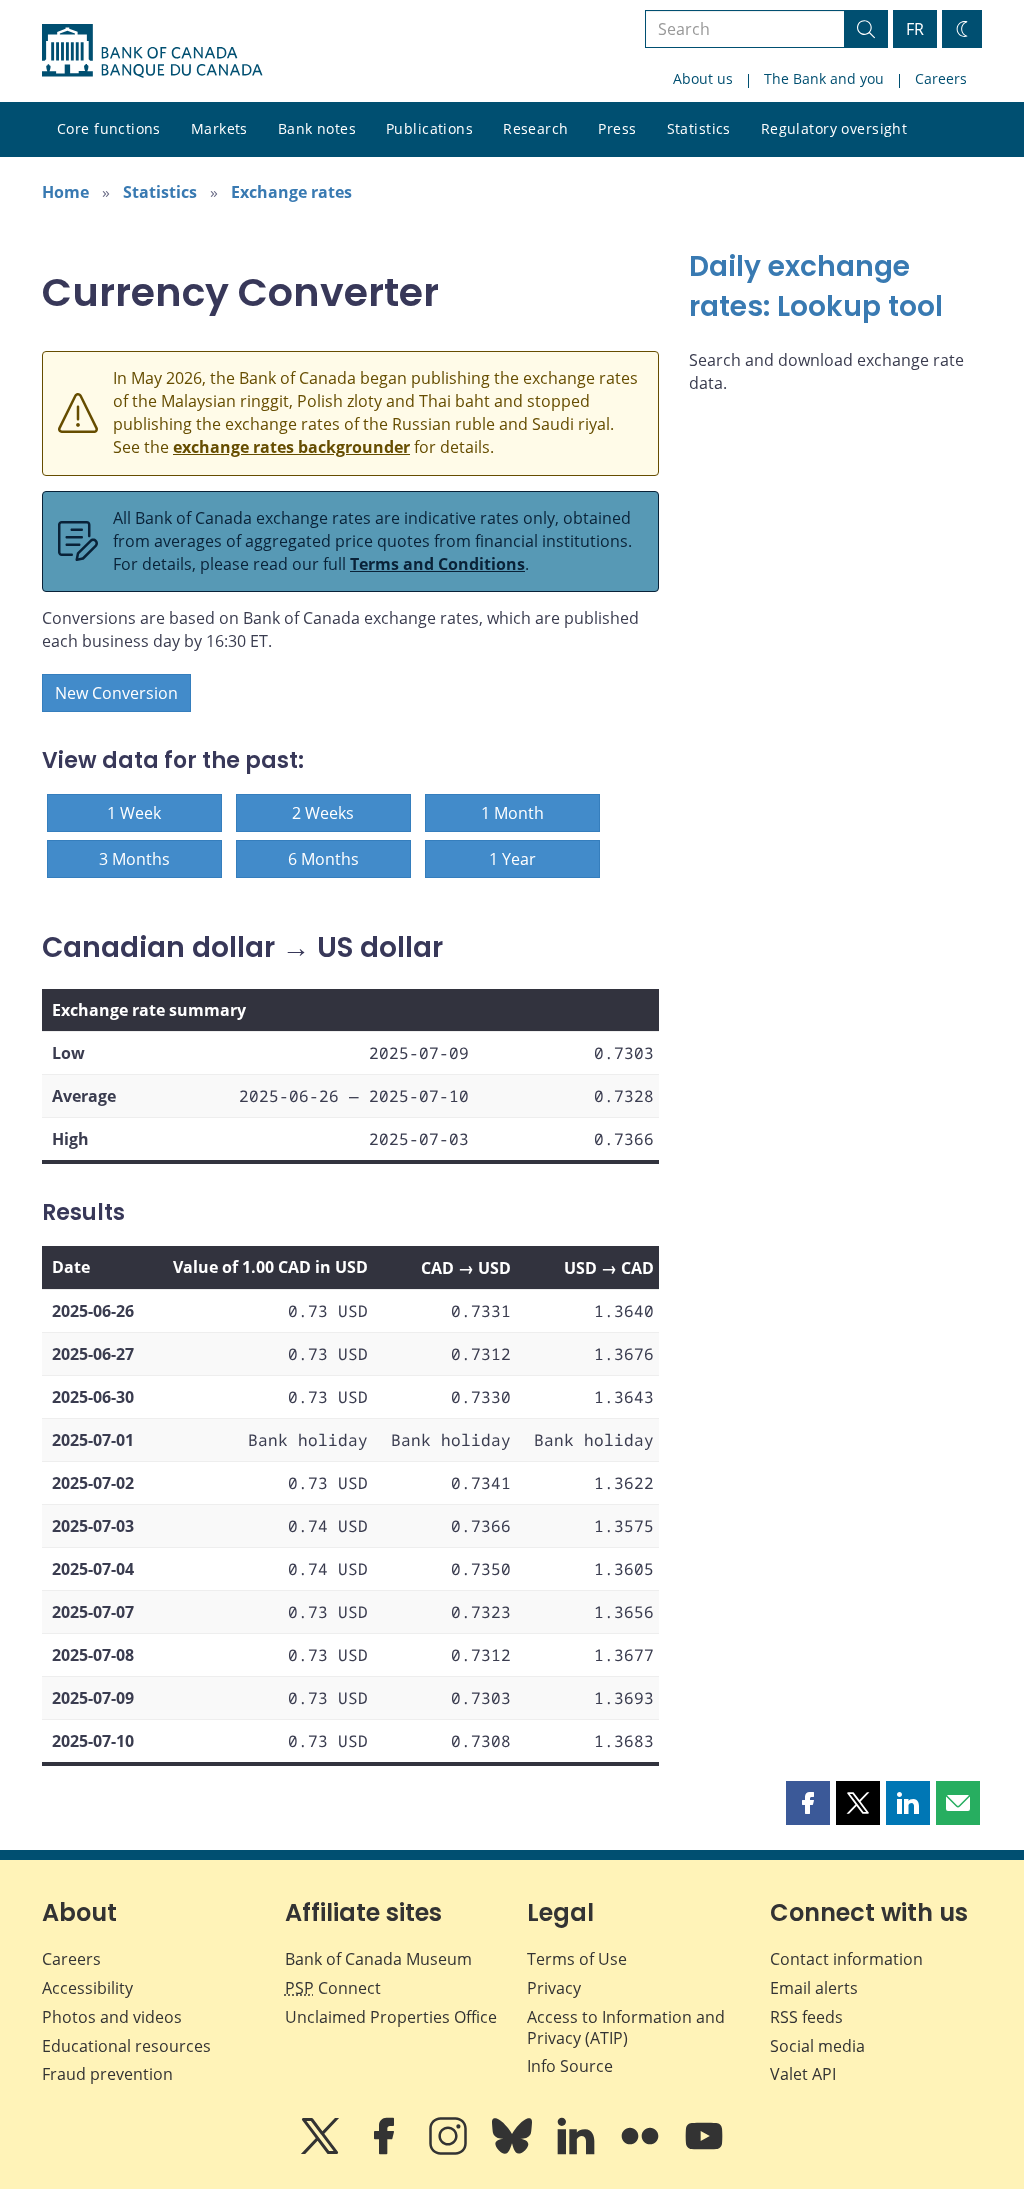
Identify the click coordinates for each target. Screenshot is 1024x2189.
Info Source (570, 2066)
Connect (333, 1988)
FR (915, 29)
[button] (808, 1803)
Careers (941, 78)
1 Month (512, 813)
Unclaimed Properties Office (391, 2017)
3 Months (134, 859)
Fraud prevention (107, 2074)
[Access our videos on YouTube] (704, 2150)
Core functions (109, 128)
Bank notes (317, 128)
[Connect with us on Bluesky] (514, 2150)
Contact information (846, 1959)
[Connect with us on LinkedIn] (578, 2150)
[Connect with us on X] (322, 2150)
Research (535, 128)
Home (65, 192)
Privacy (554, 1988)
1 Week (134, 813)
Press (617, 128)
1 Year (512, 859)
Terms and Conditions (437, 564)
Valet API (803, 2074)
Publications (429, 128)
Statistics (699, 128)
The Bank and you (824, 78)
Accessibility (87, 1988)
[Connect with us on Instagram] (450, 2150)
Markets (219, 128)
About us (703, 78)
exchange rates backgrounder (291, 447)
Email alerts (814, 1988)
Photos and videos (112, 2017)
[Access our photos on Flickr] (642, 2150)
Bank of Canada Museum (378, 1959)
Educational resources (126, 2046)
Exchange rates (291, 192)
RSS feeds (806, 2017)
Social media (817, 2046)
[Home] (152, 51)
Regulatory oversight (834, 128)
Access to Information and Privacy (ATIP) (626, 2027)
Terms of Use (577, 1959)
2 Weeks (323, 813)
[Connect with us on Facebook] (386, 2150)
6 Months (323, 859)
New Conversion (116, 693)
